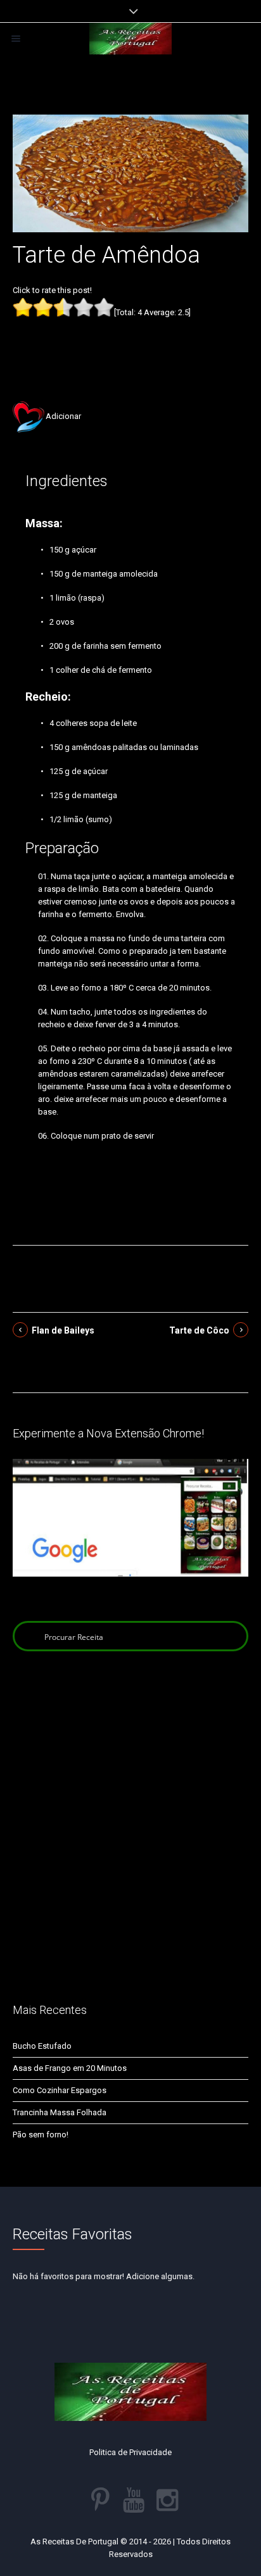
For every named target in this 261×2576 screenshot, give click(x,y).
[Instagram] (167, 2500)
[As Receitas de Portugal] (130, 39)
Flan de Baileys (63, 1330)
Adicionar (63, 416)
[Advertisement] (130, 340)
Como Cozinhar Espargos (60, 2090)
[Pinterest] (100, 2500)
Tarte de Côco (199, 1330)
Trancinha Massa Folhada (60, 2112)
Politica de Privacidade (130, 2452)
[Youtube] (134, 2500)
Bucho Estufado (42, 2046)
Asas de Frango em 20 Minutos (70, 2068)
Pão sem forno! (41, 2135)
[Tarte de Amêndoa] (130, 172)
